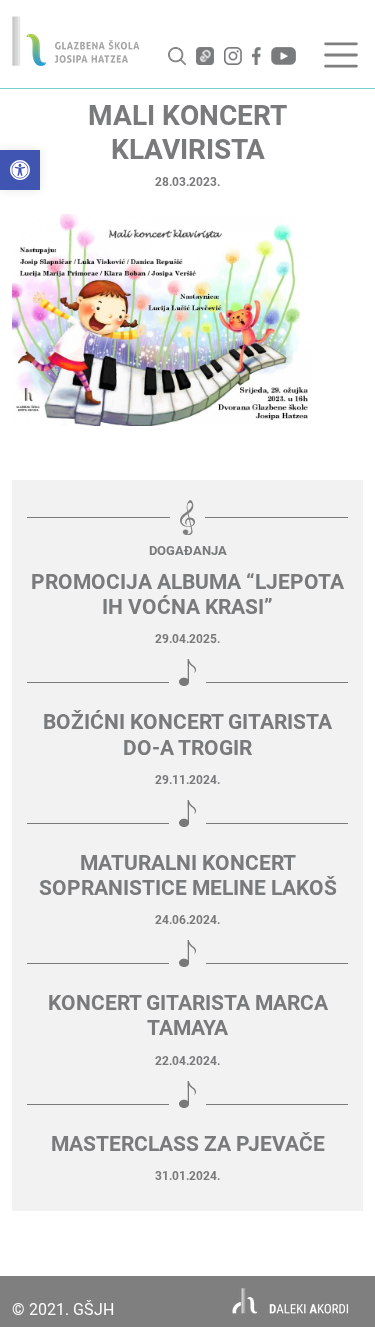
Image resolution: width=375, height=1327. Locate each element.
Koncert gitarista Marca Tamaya (188, 1015)
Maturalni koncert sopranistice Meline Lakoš (188, 875)
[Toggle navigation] (341, 55)
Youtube (283, 56)
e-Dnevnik (205, 56)
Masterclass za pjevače (188, 1144)
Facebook (256, 56)
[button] (20, 170)
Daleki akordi (290, 1301)
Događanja (188, 550)
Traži (177, 56)
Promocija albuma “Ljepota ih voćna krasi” (187, 594)
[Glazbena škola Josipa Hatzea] (76, 41)
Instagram (233, 56)
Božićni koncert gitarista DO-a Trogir (187, 734)
